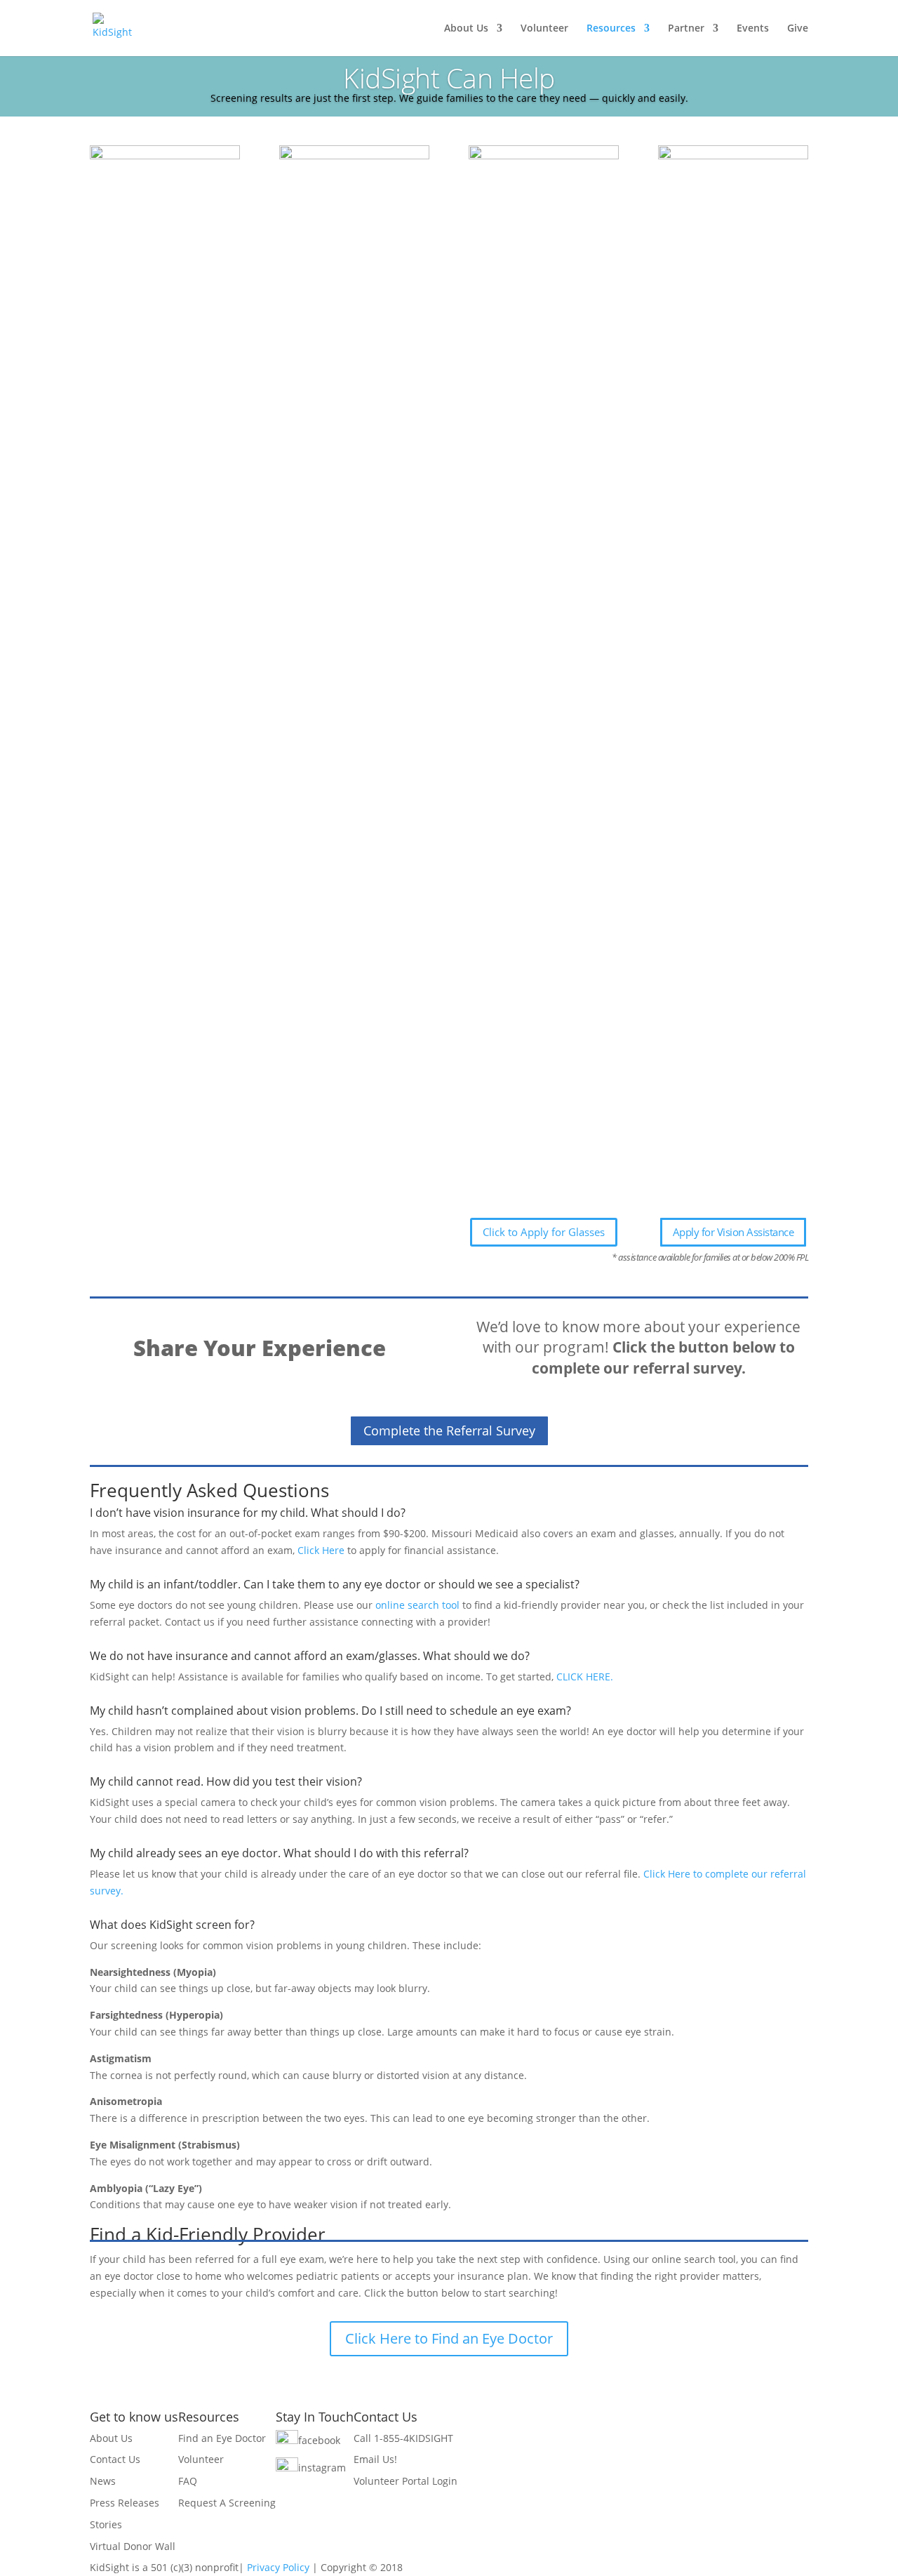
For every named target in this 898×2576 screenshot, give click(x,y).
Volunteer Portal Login (406, 2481)
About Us (466, 29)
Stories (106, 2524)
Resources (611, 29)
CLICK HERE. (586, 1677)
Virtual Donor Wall (133, 2546)
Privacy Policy (278, 2567)
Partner (686, 29)
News (103, 2481)
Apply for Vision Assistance (733, 1232)
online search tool (417, 1605)
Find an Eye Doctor (222, 2438)
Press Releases (125, 2503)
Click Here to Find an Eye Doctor (449, 2338)
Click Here (321, 1550)
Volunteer (544, 29)
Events (753, 29)
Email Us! (375, 2459)
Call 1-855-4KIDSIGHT (403, 2438)
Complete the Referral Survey (449, 1430)
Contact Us (115, 2459)
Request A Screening (227, 2503)
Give (798, 29)
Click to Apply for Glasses (544, 1232)
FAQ (188, 2481)
